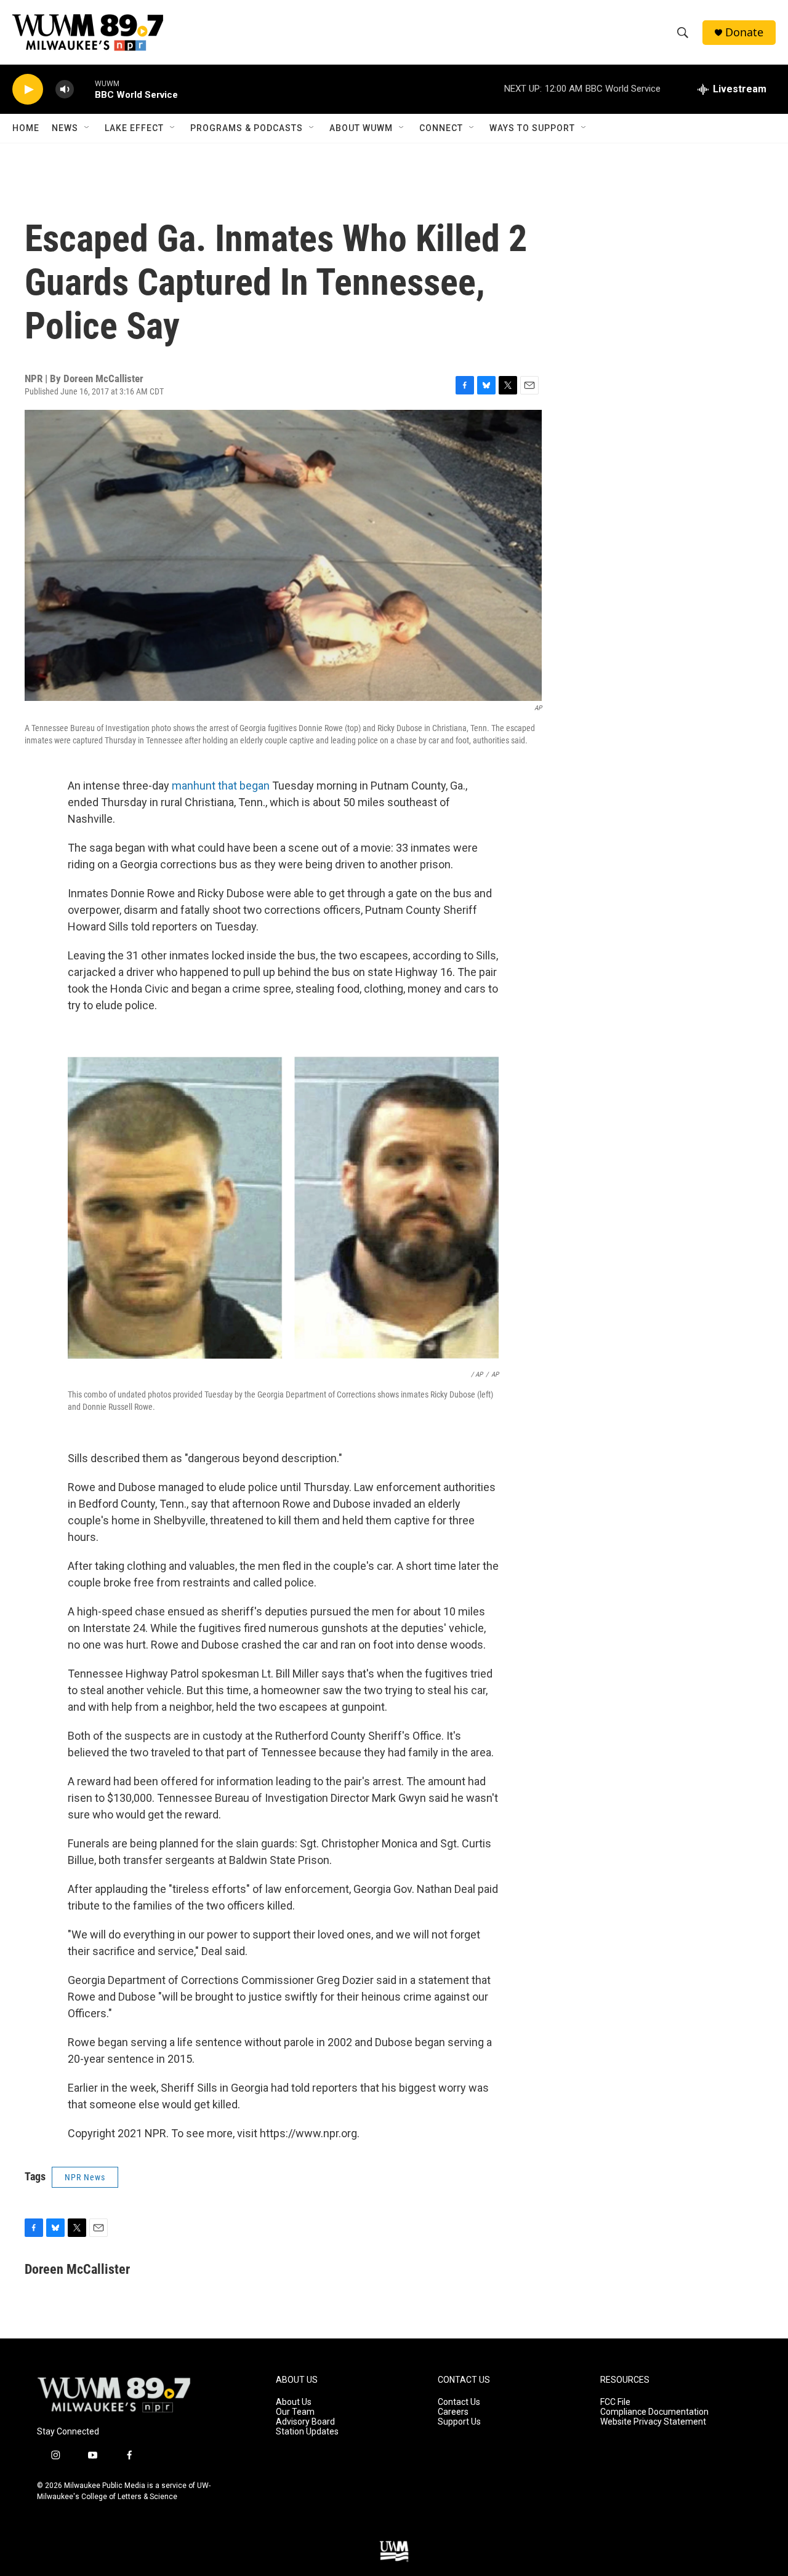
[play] (28, 90)
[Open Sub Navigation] (87, 128)
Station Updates (307, 2432)
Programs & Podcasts (247, 128)
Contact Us (459, 2402)
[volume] (65, 90)
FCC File (615, 2402)
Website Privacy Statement (653, 2422)
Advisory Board (305, 2422)
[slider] (84, 89)
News (65, 128)
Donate (744, 32)
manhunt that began (221, 786)
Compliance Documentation (654, 2412)
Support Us (459, 2422)
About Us (294, 2402)
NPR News (85, 2177)
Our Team (295, 2412)
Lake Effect (134, 128)
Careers (453, 2412)
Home (26, 128)
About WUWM (361, 128)
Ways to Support (532, 128)
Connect (441, 128)
